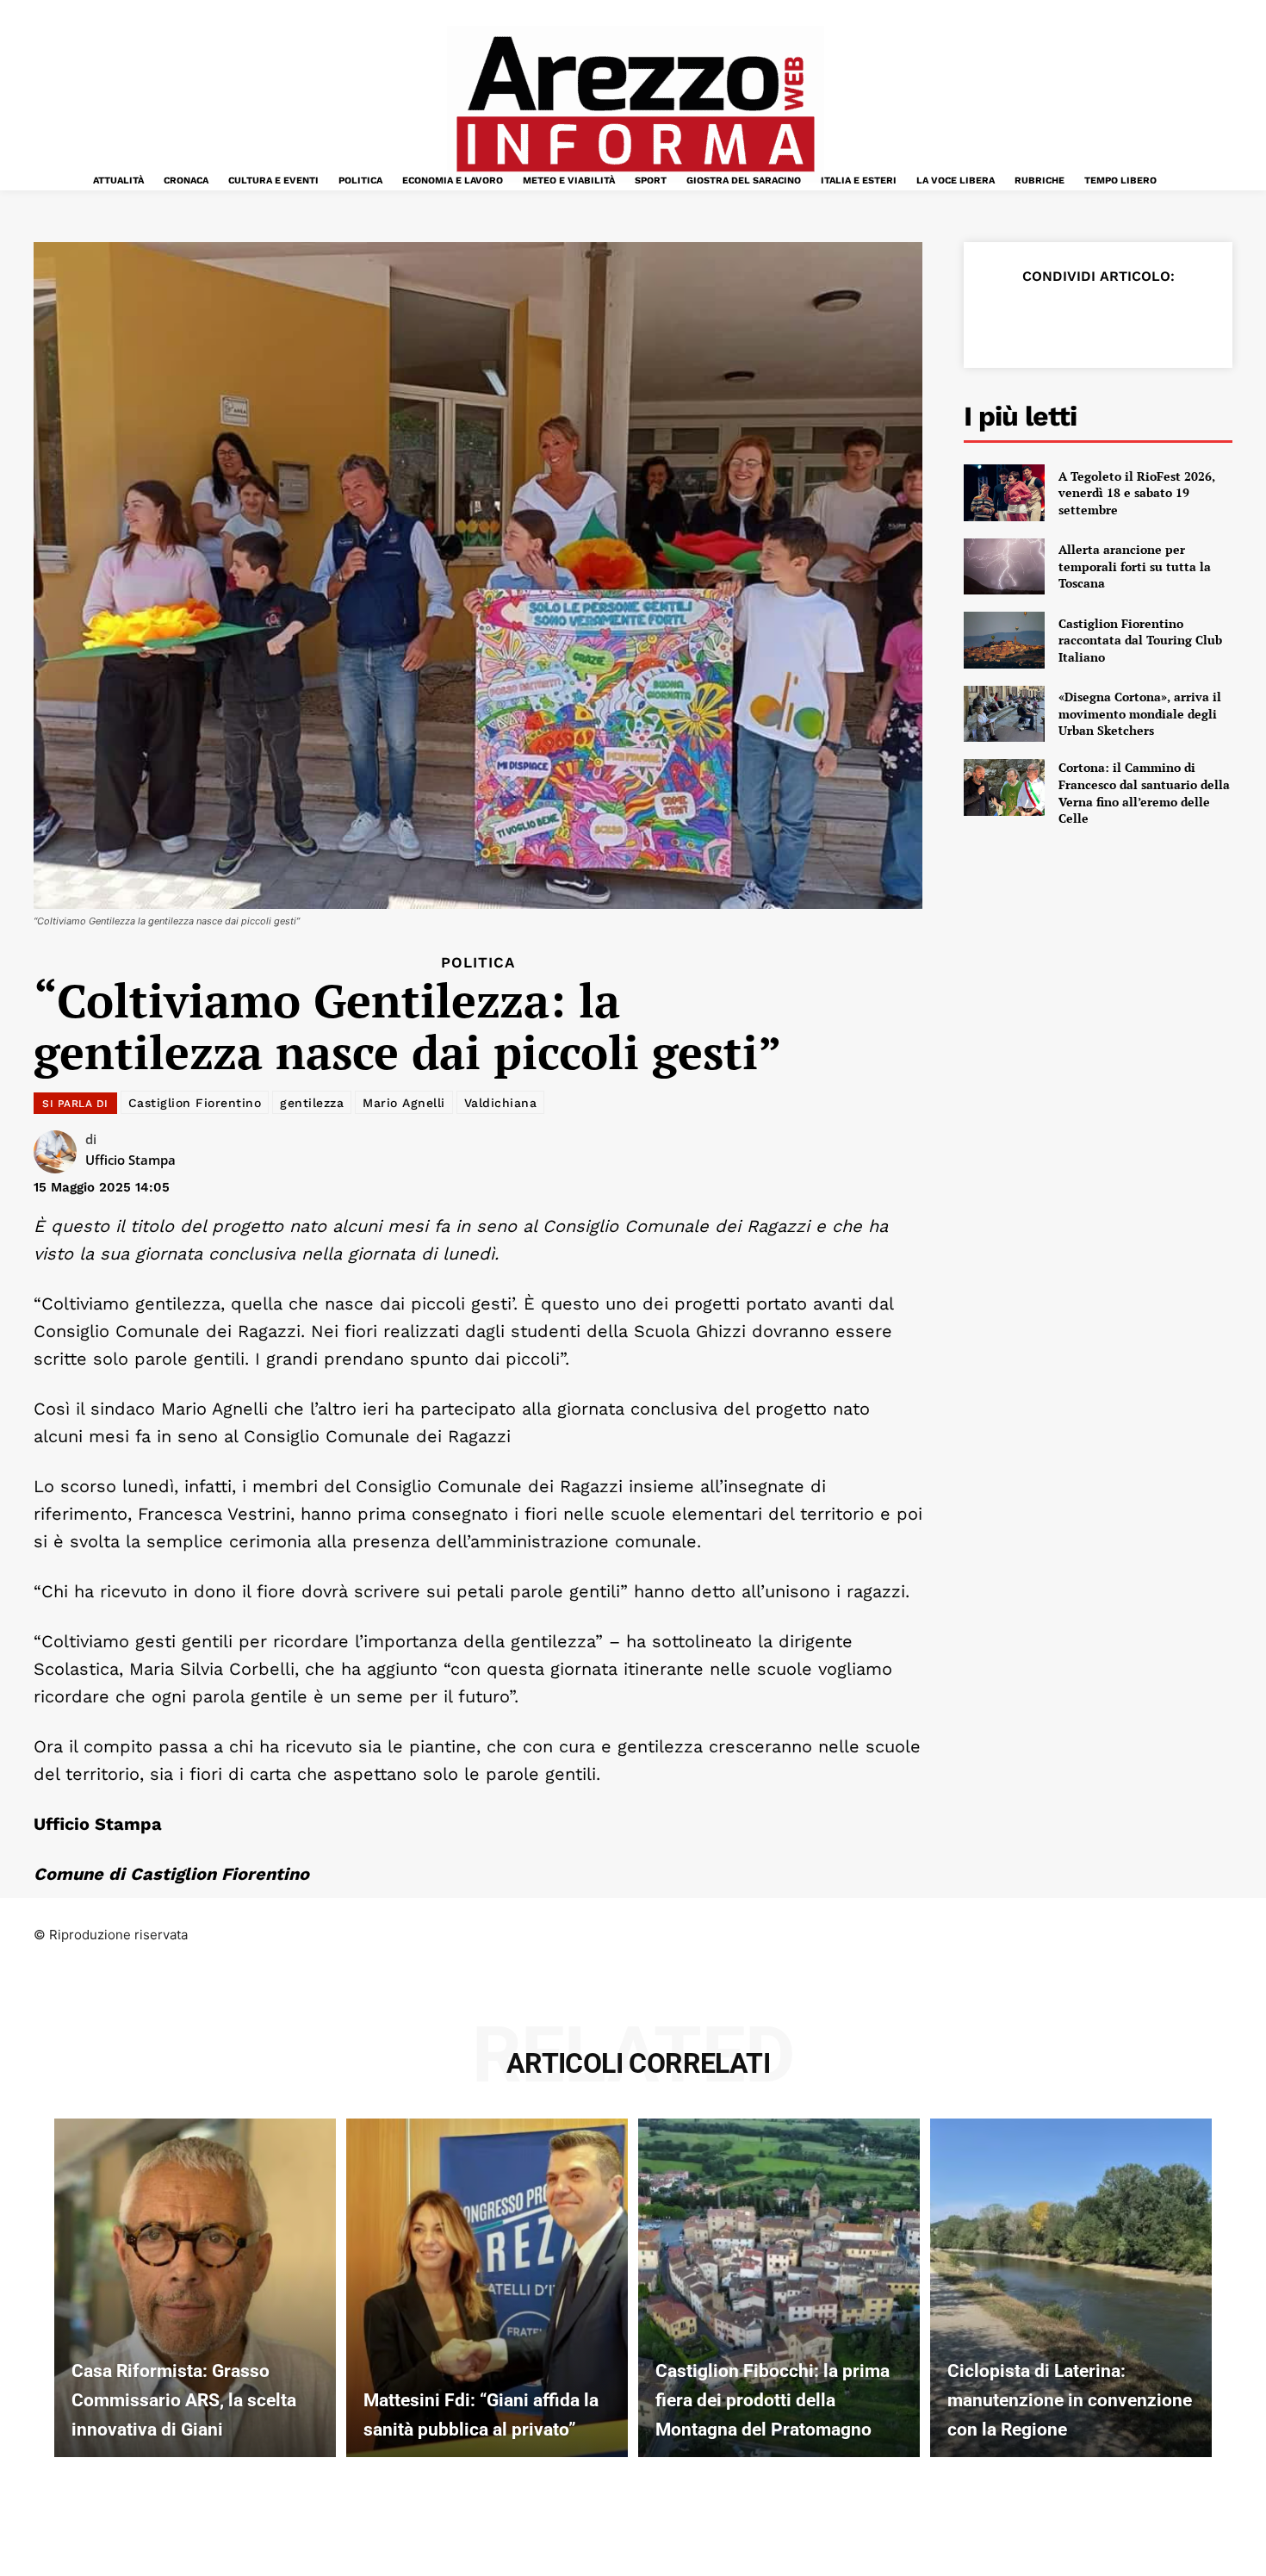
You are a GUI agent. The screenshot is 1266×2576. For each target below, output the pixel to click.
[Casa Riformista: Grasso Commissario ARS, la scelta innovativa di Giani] (195, 2287)
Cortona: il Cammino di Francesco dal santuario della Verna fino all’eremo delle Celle (1144, 793)
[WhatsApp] (1120, 319)
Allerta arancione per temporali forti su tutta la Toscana (1135, 566)
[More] (1201, 319)
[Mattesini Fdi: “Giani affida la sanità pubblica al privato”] (487, 2287)
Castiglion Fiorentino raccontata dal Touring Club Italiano (1140, 640)
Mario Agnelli (404, 1103)
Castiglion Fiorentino (195, 1103)
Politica (478, 963)
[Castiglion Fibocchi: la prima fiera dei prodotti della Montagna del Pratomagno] (779, 2287)
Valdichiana (501, 1103)
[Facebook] (1002, 319)
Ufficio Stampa (130, 1160)
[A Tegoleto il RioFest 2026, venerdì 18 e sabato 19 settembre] (1004, 493)
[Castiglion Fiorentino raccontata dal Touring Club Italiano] (1004, 640)
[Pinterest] (1081, 319)
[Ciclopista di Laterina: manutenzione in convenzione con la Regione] (1071, 2287)
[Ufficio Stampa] (59, 1152)
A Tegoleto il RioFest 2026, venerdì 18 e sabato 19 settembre (1137, 493)
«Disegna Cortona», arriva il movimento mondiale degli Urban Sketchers (1140, 713)
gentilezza (312, 1103)
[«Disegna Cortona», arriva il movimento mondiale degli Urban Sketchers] (1004, 714)
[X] (1041, 319)
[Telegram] (1160, 319)
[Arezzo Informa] (635, 104)
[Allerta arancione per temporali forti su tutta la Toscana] (1004, 567)
